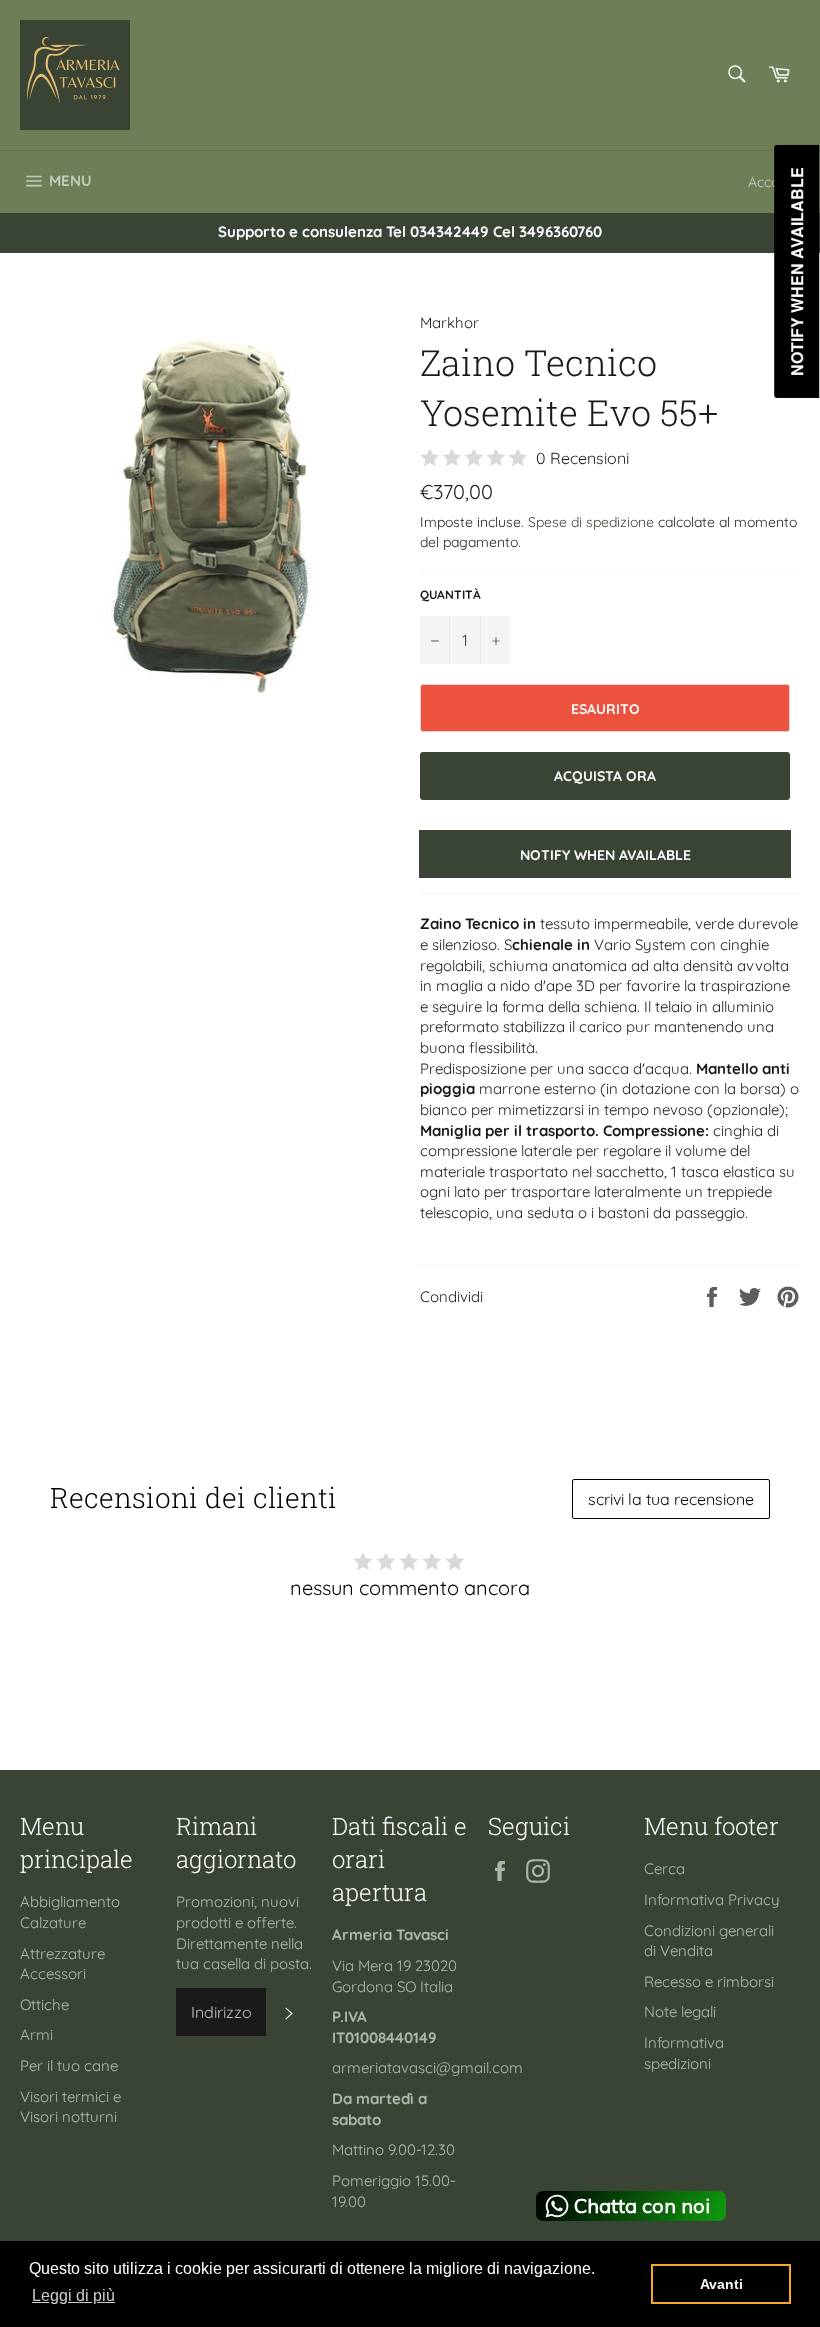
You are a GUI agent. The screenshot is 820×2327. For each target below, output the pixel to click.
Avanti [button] (721, 2284)
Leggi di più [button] (73, 2295)
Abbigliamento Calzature (70, 1912)
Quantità (450, 594)
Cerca (664, 1868)
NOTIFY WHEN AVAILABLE (605, 854)
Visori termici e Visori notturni (70, 2107)
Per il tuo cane (69, 2065)
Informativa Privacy (712, 1899)
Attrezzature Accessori (62, 1964)
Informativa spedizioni (684, 2053)
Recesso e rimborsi (709, 1981)
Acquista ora (605, 775)
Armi (36, 2034)
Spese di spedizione (591, 521)
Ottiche (44, 2004)
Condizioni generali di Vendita (709, 1941)
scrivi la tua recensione (671, 1499)
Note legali (680, 2011)
